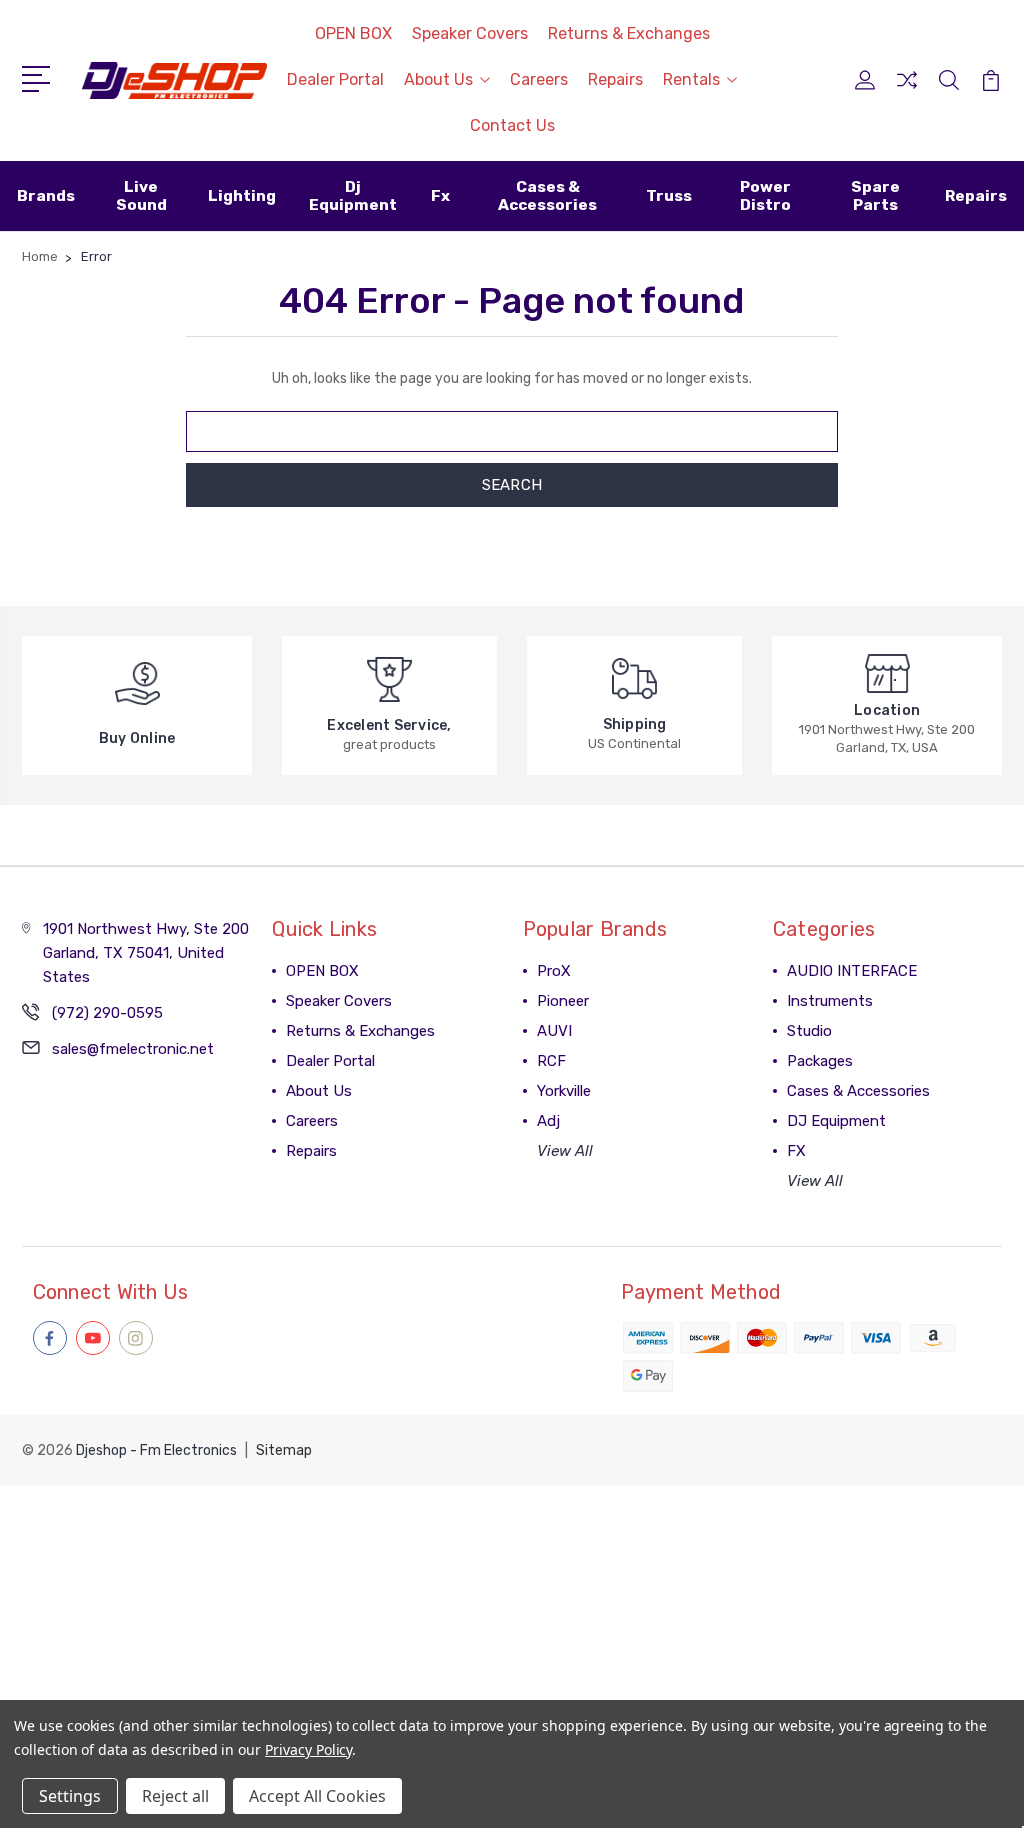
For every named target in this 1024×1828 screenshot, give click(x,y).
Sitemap (284, 1450)
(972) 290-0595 (107, 1013)
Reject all (175, 1796)
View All (565, 1151)
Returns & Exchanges (629, 33)
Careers (539, 79)
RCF (551, 1061)
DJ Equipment (836, 1121)
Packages (820, 1061)
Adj (548, 1121)
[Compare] (907, 92)
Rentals (691, 79)
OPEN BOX (353, 33)
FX (796, 1151)
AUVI (554, 1031)
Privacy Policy (308, 1749)
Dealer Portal (335, 79)
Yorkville (564, 1091)
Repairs (615, 79)
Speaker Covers (470, 33)
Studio (809, 1031)
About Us (438, 79)
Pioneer (563, 1001)
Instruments (830, 1001)
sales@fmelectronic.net (133, 1049)
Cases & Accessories (858, 1091)
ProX (554, 971)
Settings (70, 1796)
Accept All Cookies (317, 1796)
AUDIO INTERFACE (852, 971)
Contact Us (512, 125)
